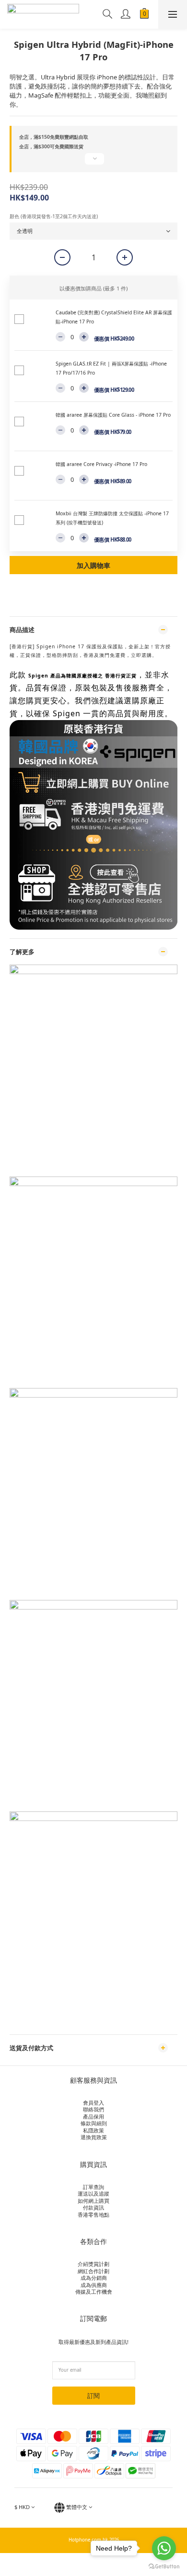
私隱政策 (93, 2130)
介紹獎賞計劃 (93, 2264)
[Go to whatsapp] (164, 2548)
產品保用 (93, 2116)
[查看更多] (93, 163)
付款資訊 (93, 2207)
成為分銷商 (94, 2278)
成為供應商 (94, 2285)
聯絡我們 (93, 2109)
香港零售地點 (93, 2215)
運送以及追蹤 (93, 2193)
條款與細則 (94, 2123)
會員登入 (93, 2103)
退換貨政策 (94, 2137)
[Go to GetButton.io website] (164, 2566)
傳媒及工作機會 (94, 2292)
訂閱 (93, 2396)
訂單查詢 (93, 2187)
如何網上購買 (93, 2201)
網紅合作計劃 (93, 2271)
